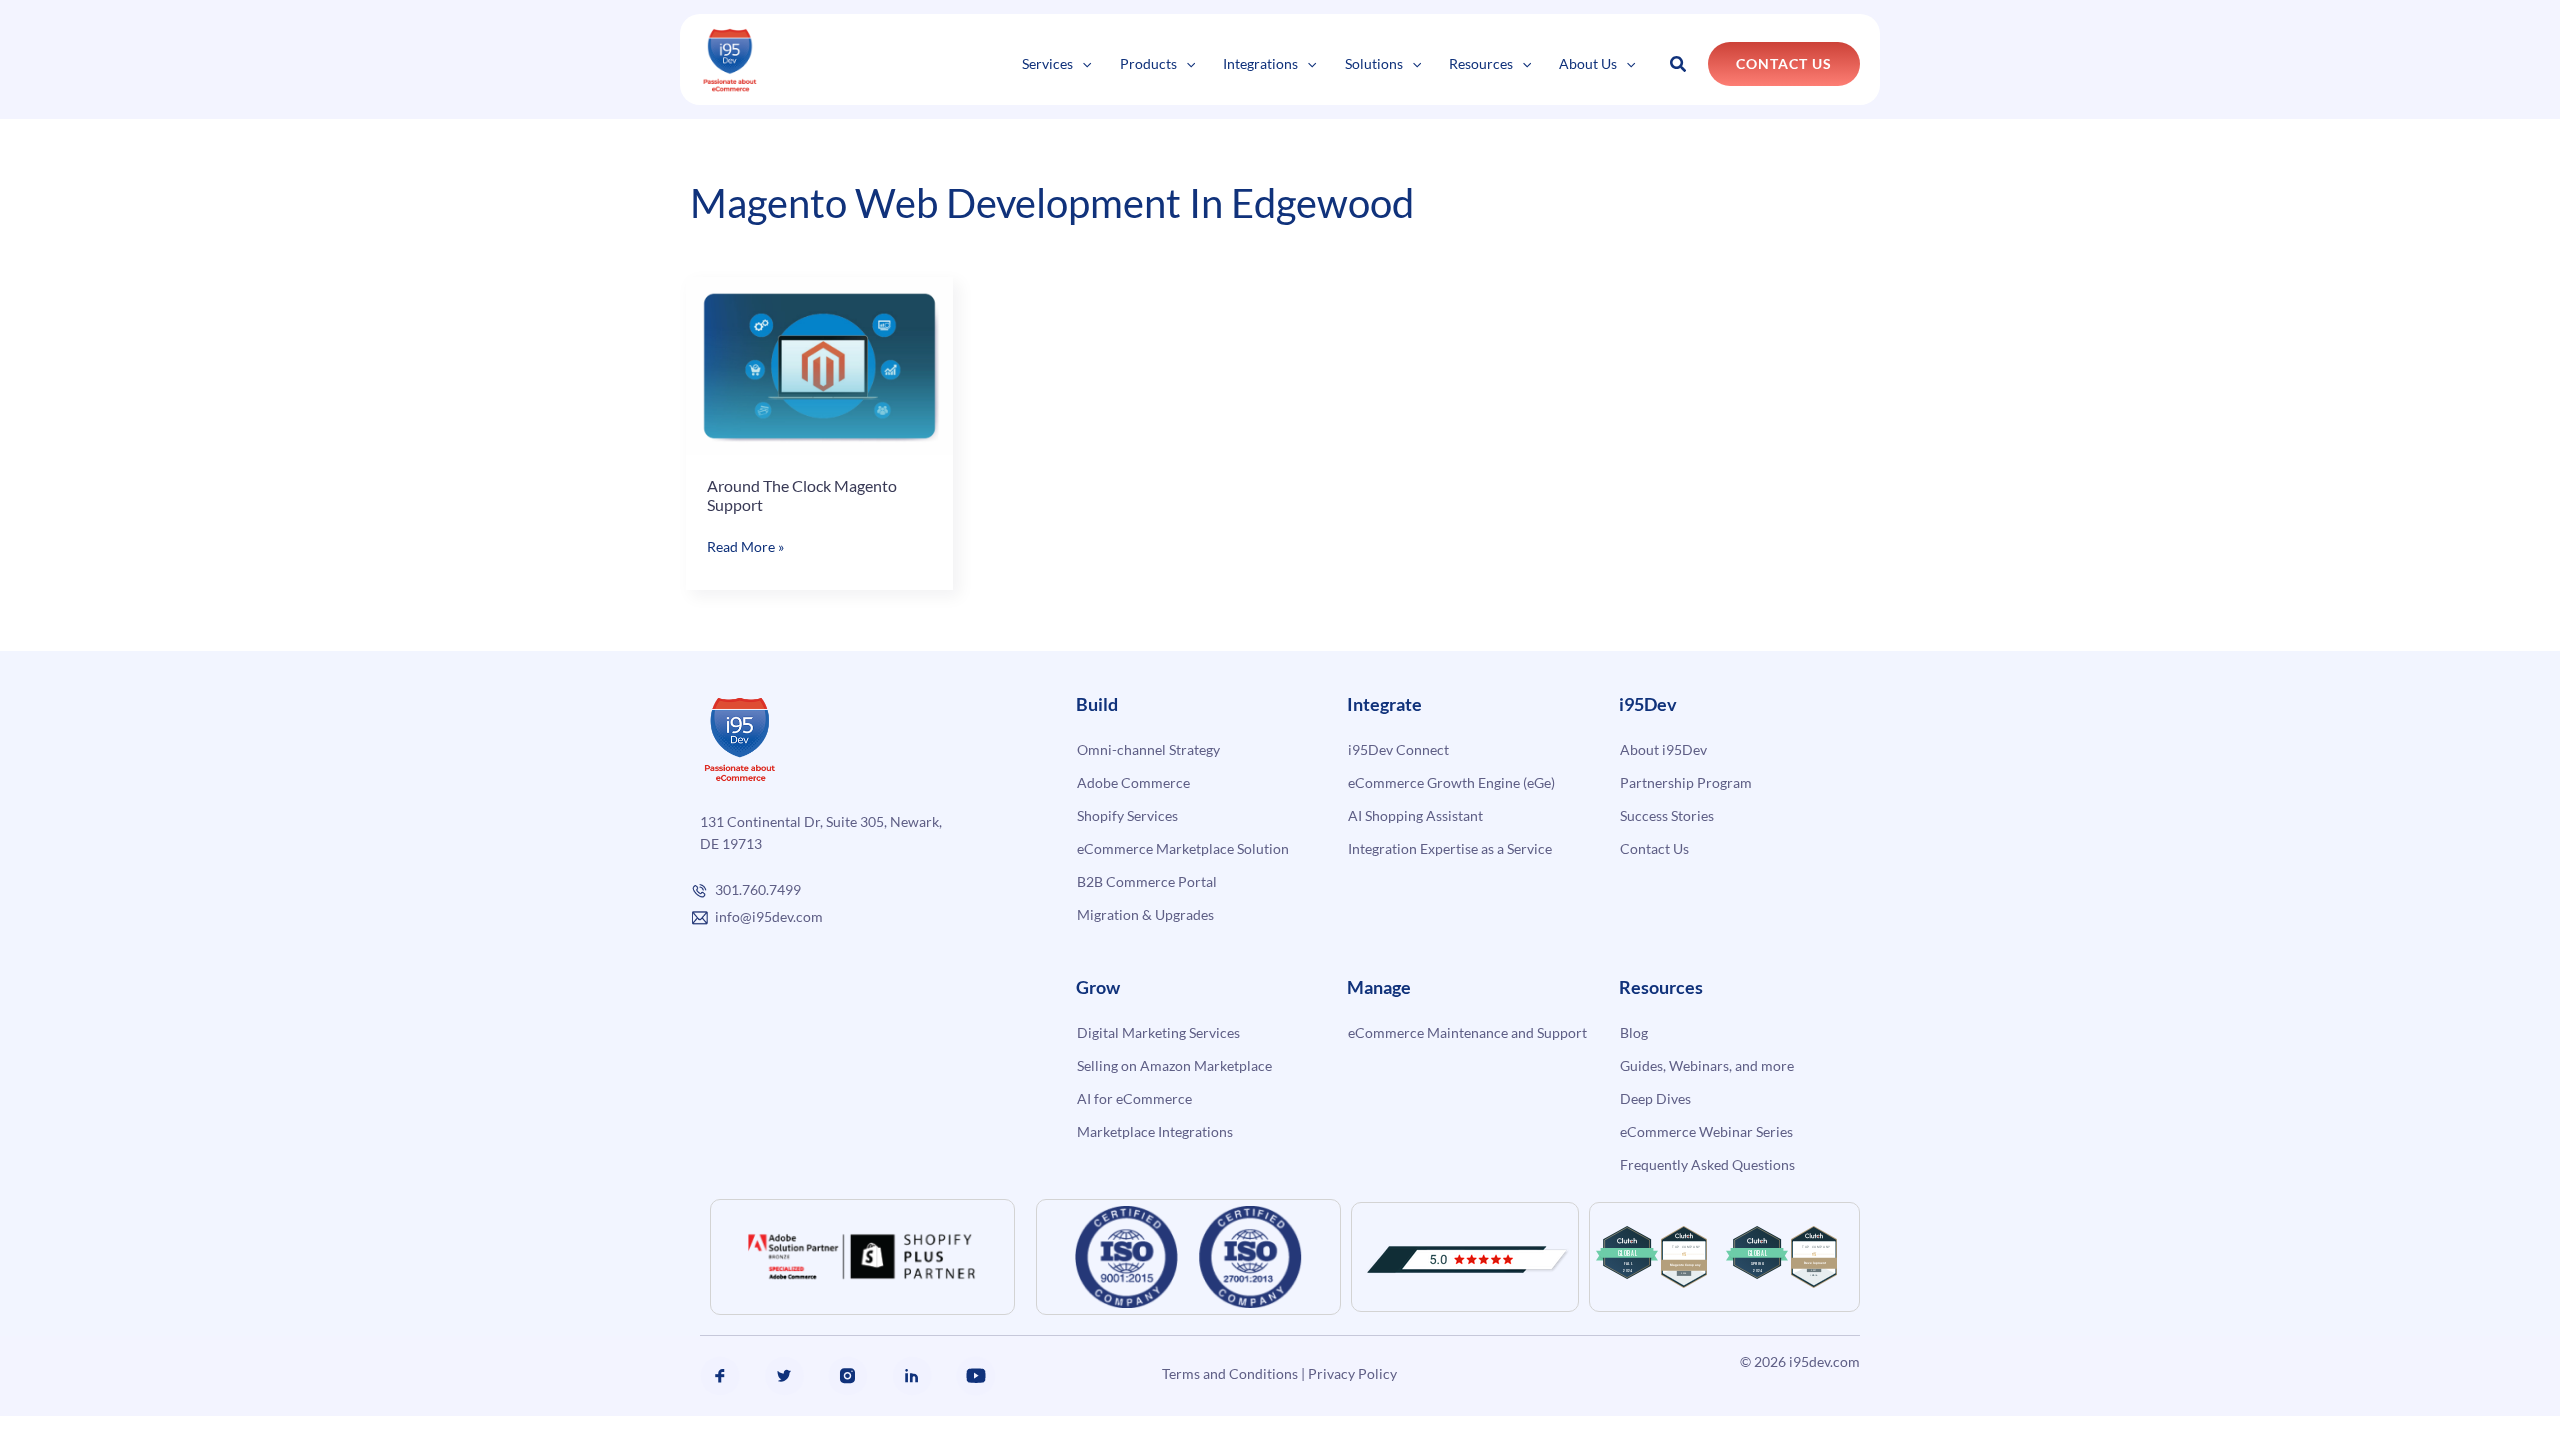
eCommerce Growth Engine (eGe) (1451, 782)
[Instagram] (848, 1376)
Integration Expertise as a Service (1450, 848)
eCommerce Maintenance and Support (1467, 1032)
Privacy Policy (1352, 1373)
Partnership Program (1686, 782)
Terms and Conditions (1230, 1373)
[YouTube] (976, 1376)
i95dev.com (1824, 1361)
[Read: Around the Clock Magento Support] (819, 363)
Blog (1634, 1032)
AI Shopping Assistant (1415, 815)
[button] (1082, 63)
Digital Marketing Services (1158, 1032)
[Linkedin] (912, 1376)
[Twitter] (784, 1376)
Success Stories (1667, 815)
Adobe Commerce (1133, 782)
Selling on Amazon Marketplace (1174, 1065)
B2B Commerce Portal (1147, 881)
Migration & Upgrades (1145, 914)
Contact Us (1654, 848)
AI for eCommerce (1134, 1098)
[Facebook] (720, 1376)
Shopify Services (1127, 815)
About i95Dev (1663, 749)
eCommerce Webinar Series (1706, 1131)
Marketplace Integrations (1155, 1131)
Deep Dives (1655, 1098)
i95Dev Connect (1398, 749)
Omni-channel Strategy (1148, 749)
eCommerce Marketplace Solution (1183, 848)
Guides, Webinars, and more (1707, 1065)
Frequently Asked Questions (1707, 1164)
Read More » (745, 547)
